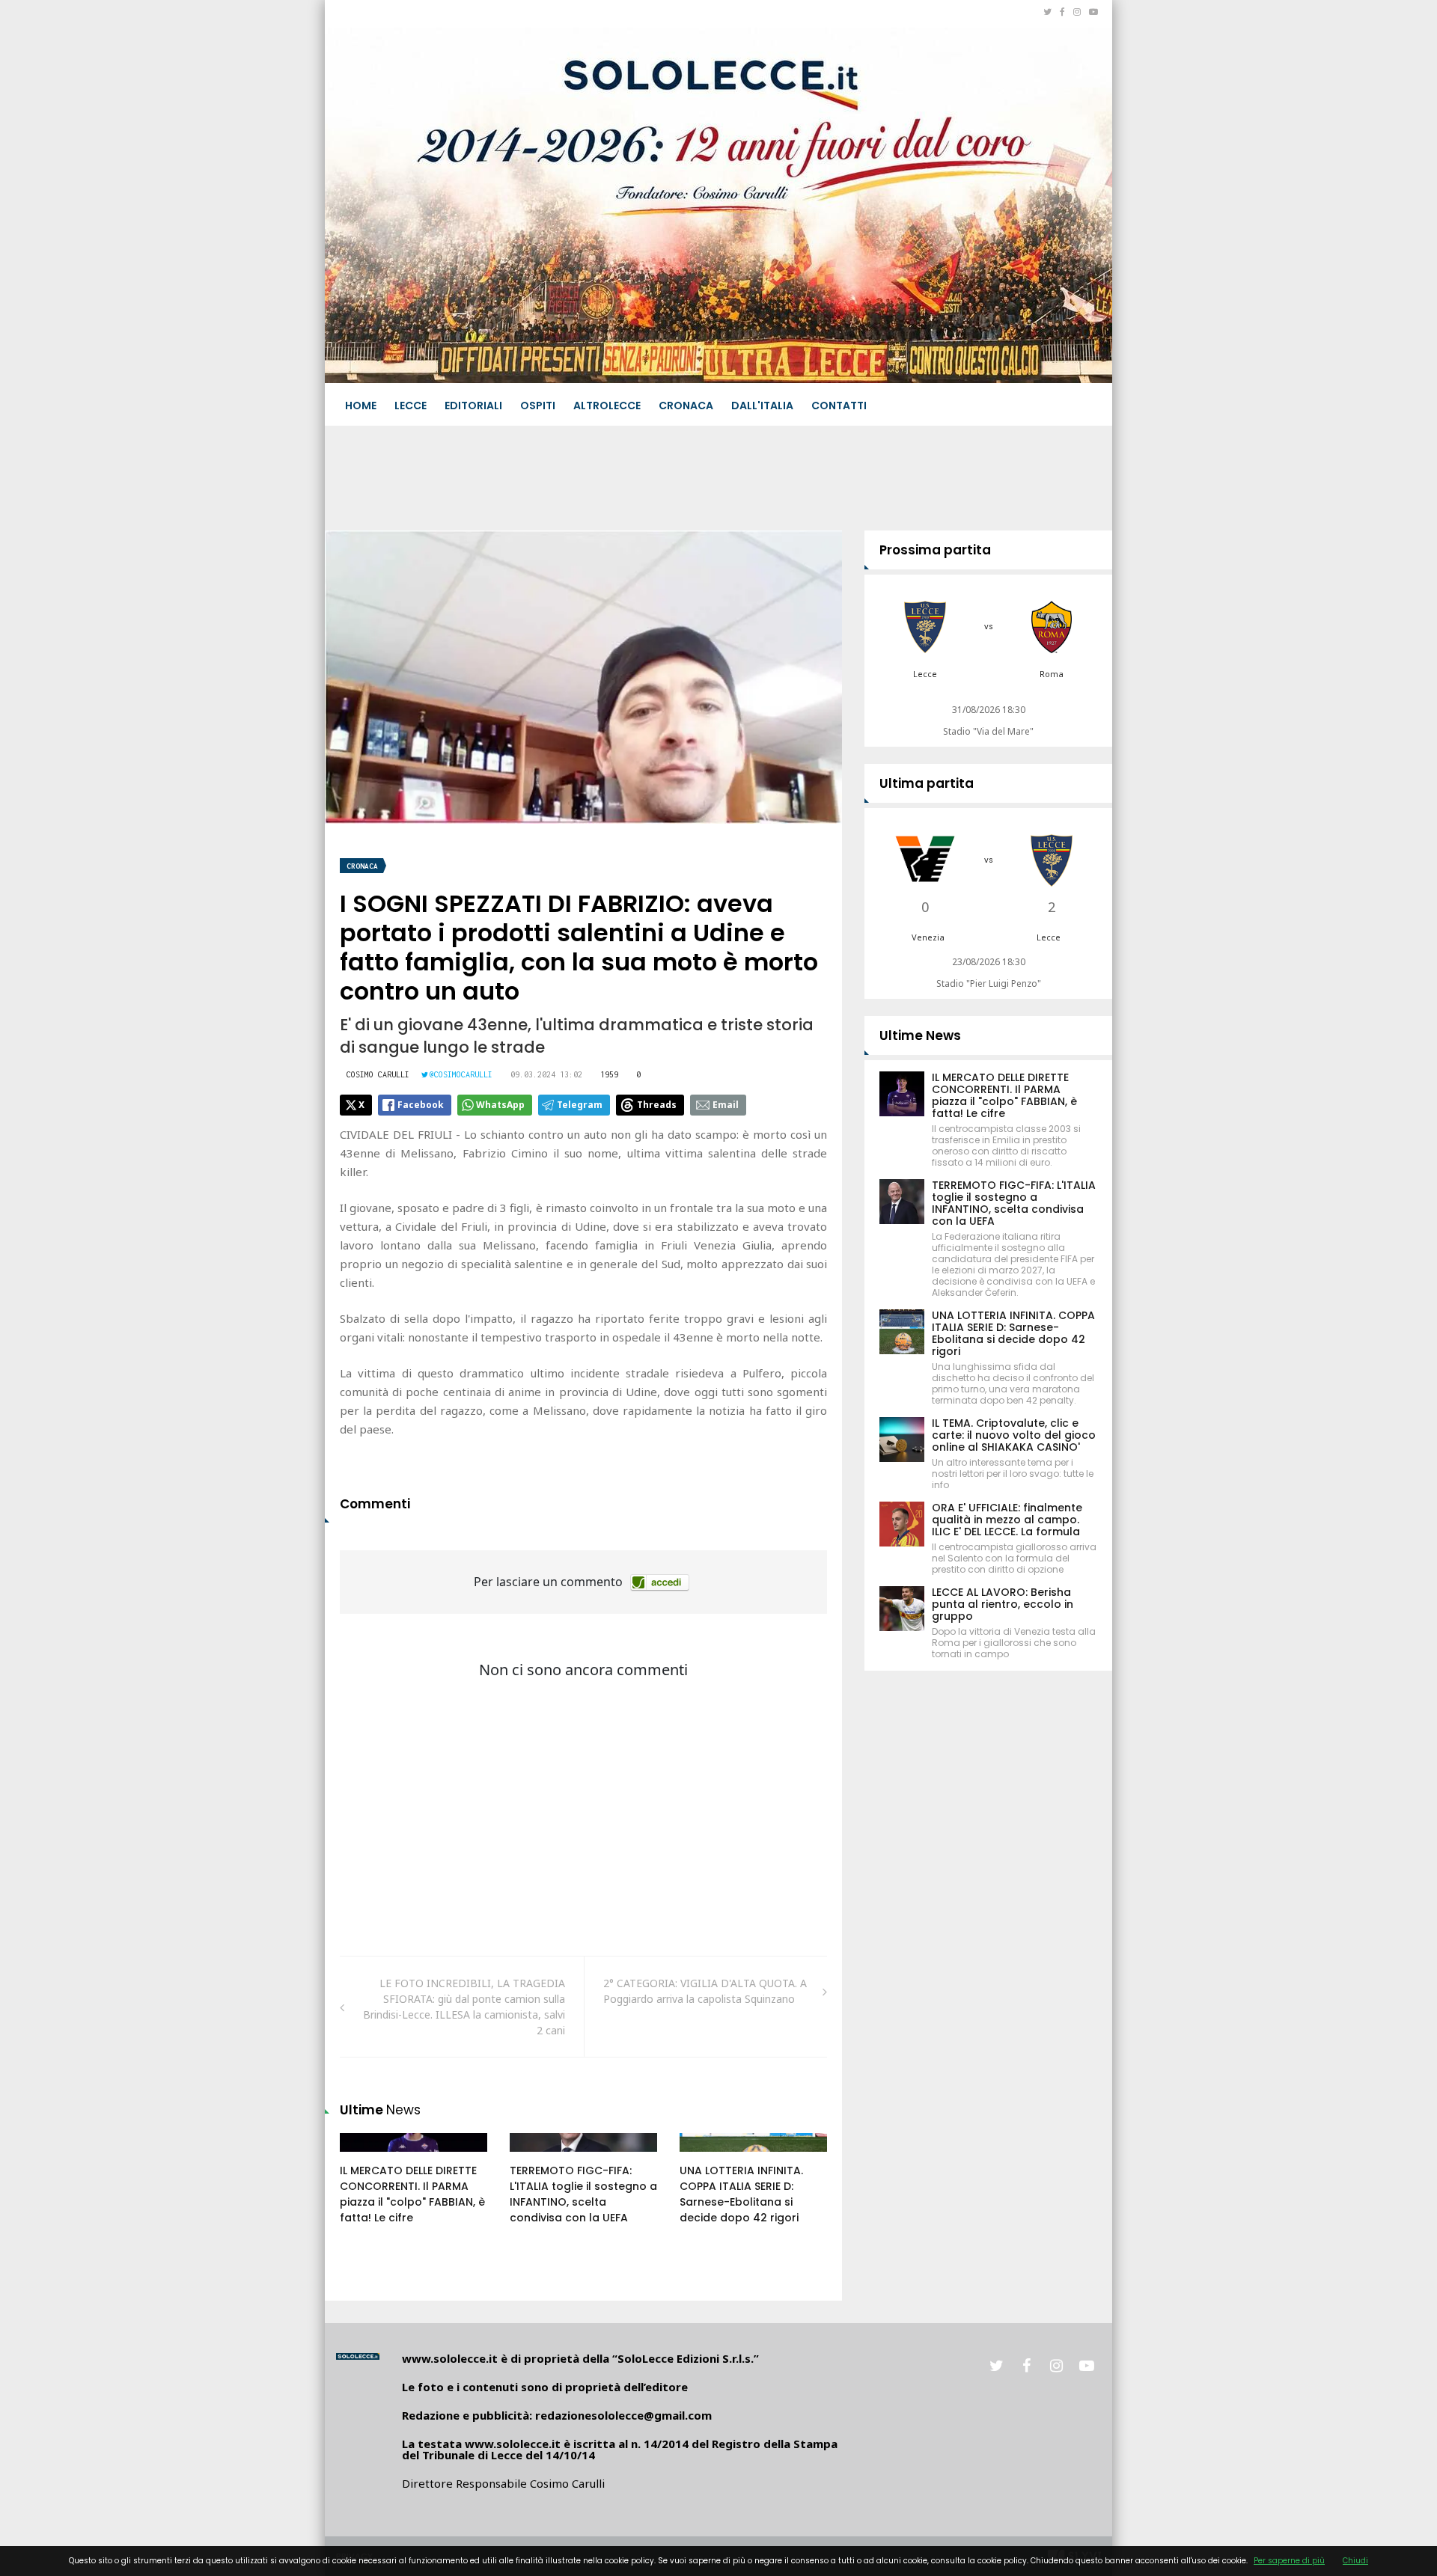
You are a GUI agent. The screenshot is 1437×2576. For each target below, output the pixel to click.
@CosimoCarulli (461, 1074)
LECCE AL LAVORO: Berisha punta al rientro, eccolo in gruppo (1003, 1604)
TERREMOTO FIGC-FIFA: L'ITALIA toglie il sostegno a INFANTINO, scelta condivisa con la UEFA (583, 2194)
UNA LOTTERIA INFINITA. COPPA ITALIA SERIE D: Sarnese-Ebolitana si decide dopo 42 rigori (741, 2194)
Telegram (580, 1105)
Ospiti (538, 406)
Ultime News (920, 1035)
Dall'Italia (762, 406)
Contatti (839, 406)
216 (365, 2157)
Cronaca (686, 406)
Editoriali (473, 406)
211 (535, 2157)
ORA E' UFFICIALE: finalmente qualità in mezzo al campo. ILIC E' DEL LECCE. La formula (1007, 1520)
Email (726, 1105)
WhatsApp (500, 1105)
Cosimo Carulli (378, 1074)
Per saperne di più (1289, 2561)
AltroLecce (607, 406)
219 (705, 2157)
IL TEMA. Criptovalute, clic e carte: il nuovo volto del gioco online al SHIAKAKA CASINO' (1014, 1435)
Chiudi (1355, 2561)
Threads (657, 1105)
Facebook (421, 1105)
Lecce (411, 406)
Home (361, 406)
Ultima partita (927, 783)
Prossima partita (935, 550)
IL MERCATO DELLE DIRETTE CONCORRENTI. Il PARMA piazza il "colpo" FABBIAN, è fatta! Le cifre (412, 2194)
